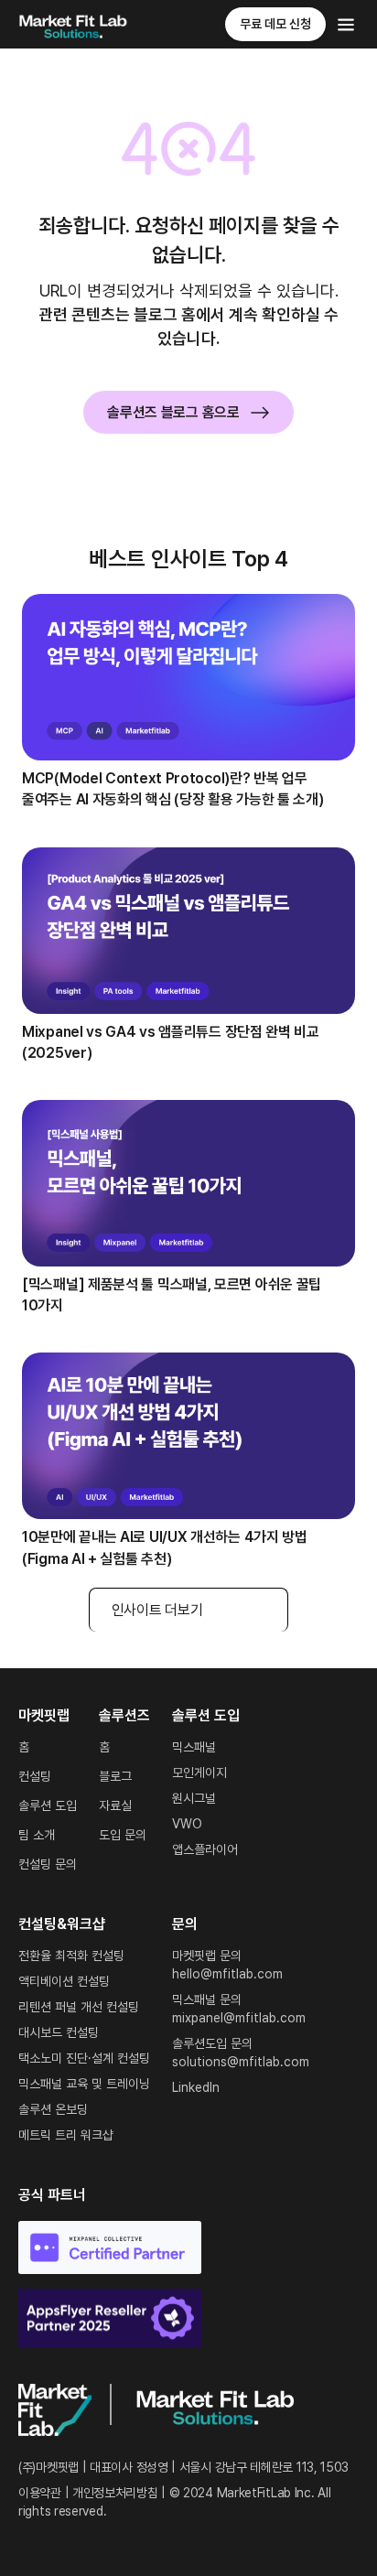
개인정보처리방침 (115, 2493)
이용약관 (40, 2493)
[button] (346, 25)
